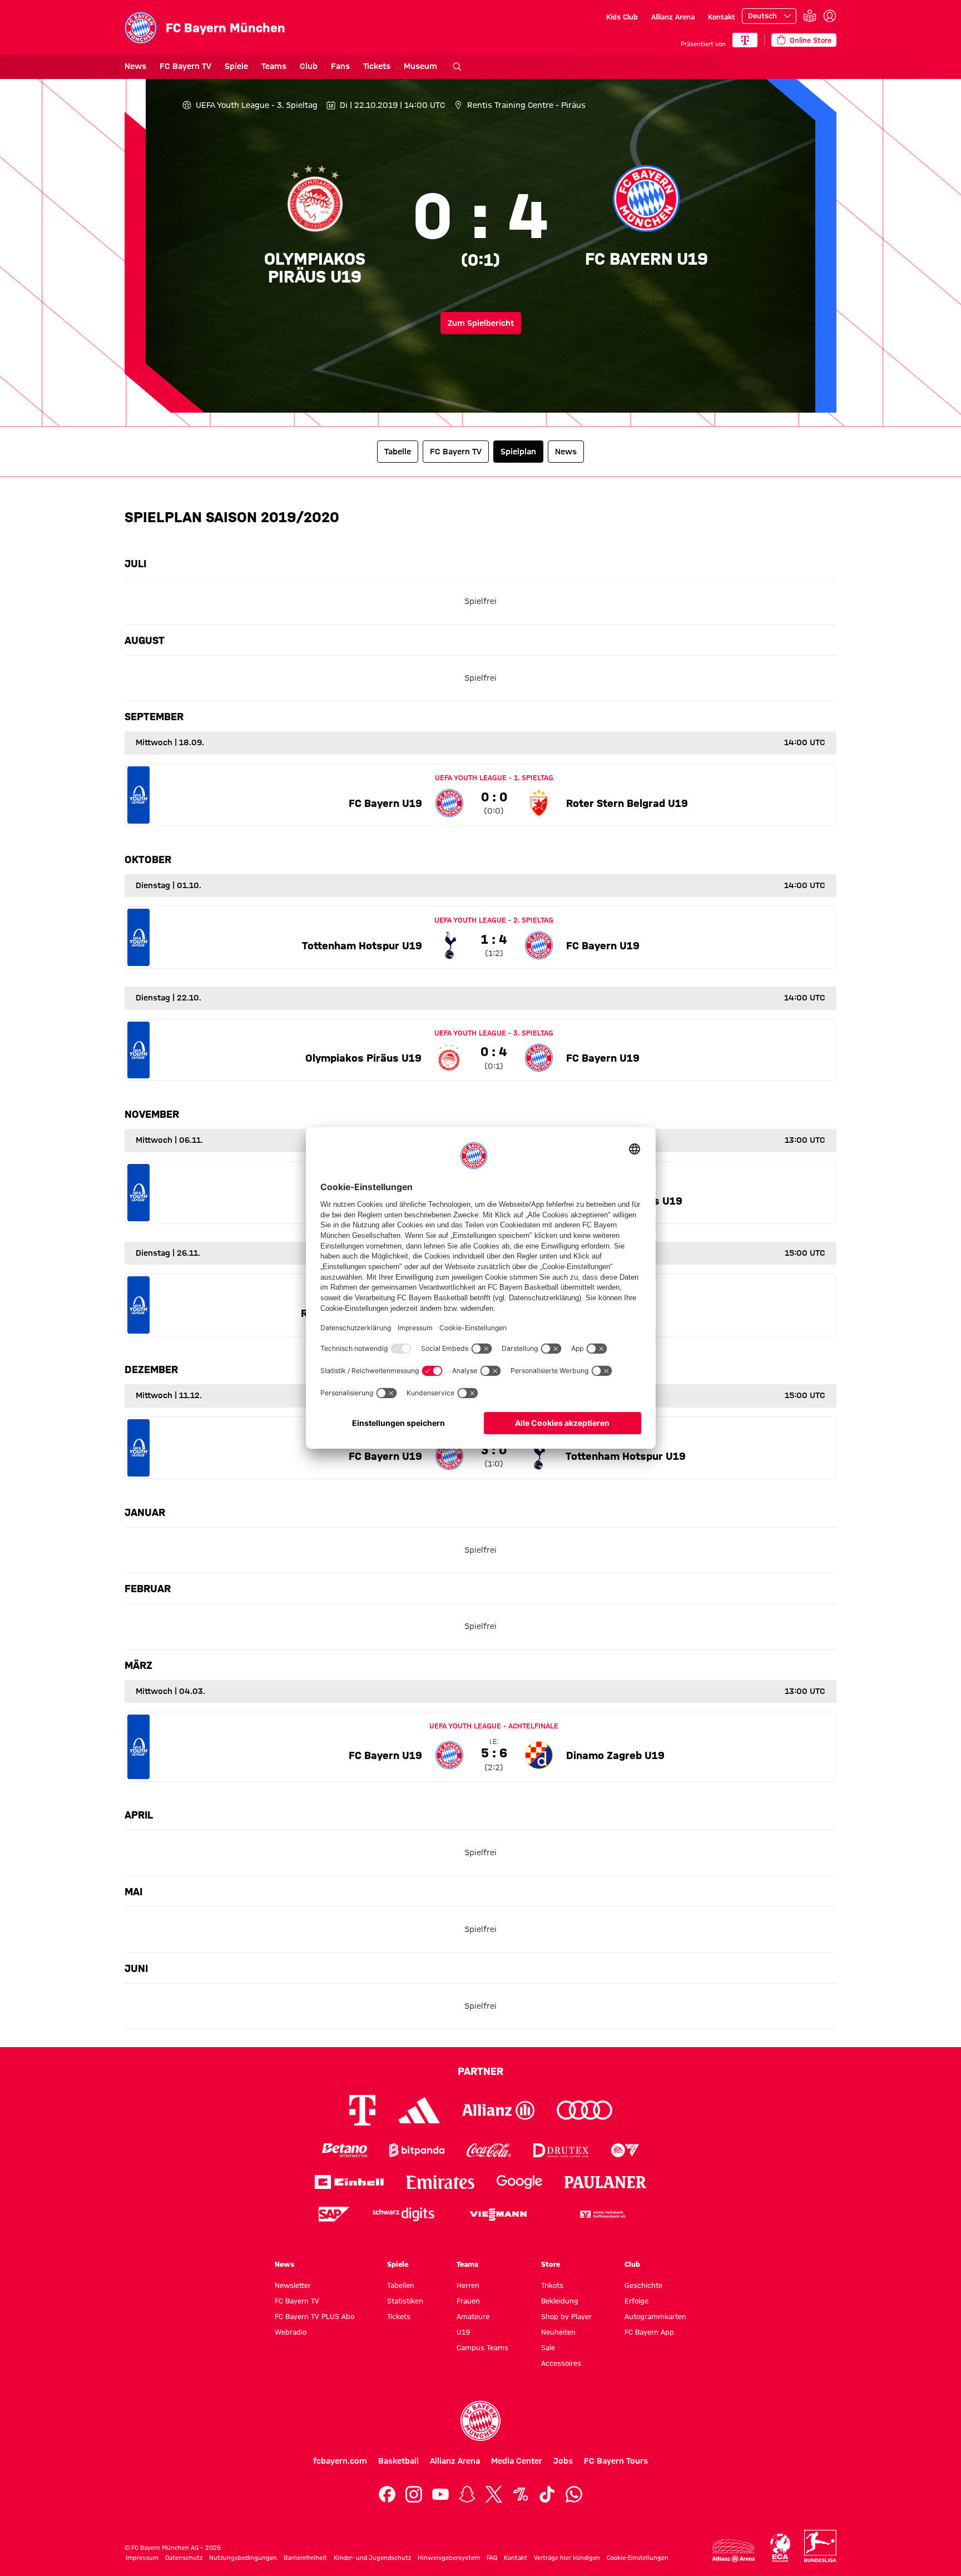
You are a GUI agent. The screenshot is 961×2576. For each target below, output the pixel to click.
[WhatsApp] (574, 2494)
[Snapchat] (467, 2494)
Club (309, 66)
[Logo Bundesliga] (820, 2546)
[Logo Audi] (584, 2110)
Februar (148, 1588)
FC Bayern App (649, 2332)
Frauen (468, 2301)
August (145, 640)
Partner (481, 2071)
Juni (136, 1968)
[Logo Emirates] (440, 2182)
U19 (463, 2332)
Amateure (473, 2316)
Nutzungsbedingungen (243, 2558)
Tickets (377, 66)
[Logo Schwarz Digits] (403, 2214)
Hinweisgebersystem (449, 2558)
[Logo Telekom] (362, 2110)
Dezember (151, 1369)
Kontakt (722, 17)
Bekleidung (560, 2301)
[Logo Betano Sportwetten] (345, 2150)
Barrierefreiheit (305, 2558)
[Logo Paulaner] (606, 2182)
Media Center (517, 2461)
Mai (133, 1891)
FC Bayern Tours (616, 2461)
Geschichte (643, 2285)
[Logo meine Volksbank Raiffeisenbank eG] (602, 2214)
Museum (420, 66)
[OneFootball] (521, 2494)
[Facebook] (387, 2494)
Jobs (563, 2461)
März (138, 1665)
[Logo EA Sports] (625, 2150)
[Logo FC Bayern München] (481, 2421)
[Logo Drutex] (561, 2150)
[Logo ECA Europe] (780, 2548)
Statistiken (405, 2301)
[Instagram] (414, 2494)
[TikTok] (547, 2494)
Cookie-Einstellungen (638, 2558)
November (152, 1114)
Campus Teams (482, 2347)
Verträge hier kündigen (567, 2558)
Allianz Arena (673, 17)
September (154, 716)
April (139, 1815)
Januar (145, 1512)
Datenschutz (184, 2558)
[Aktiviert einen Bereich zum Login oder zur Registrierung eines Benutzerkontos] (830, 16)
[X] (494, 2494)
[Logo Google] (519, 2182)
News (135, 66)
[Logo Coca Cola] (489, 2150)
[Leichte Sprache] (810, 16)
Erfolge (636, 2301)
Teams (274, 66)
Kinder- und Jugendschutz (372, 2558)
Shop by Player (566, 2316)
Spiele (236, 66)
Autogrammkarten (655, 2316)
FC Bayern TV (185, 66)
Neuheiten (558, 2332)
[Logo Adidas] (419, 2111)
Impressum (142, 2558)
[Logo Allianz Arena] (734, 2551)
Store (551, 2264)
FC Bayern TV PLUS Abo (314, 2316)
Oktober (148, 859)
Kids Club (622, 17)
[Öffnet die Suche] (457, 67)
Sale (548, 2347)
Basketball (398, 2461)
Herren (468, 2285)
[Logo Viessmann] (498, 2215)
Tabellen (401, 2285)
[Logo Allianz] (498, 2110)
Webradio (291, 2332)
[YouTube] (440, 2494)
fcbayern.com (340, 2461)
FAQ (492, 2558)
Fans (340, 66)
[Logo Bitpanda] (417, 2150)
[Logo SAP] (334, 2214)
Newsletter (293, 2285)
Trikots (552, 2285)
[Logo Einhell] (349, 2182)
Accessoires (561, 2363)
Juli (135, 563)
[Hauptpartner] (745, 40)
